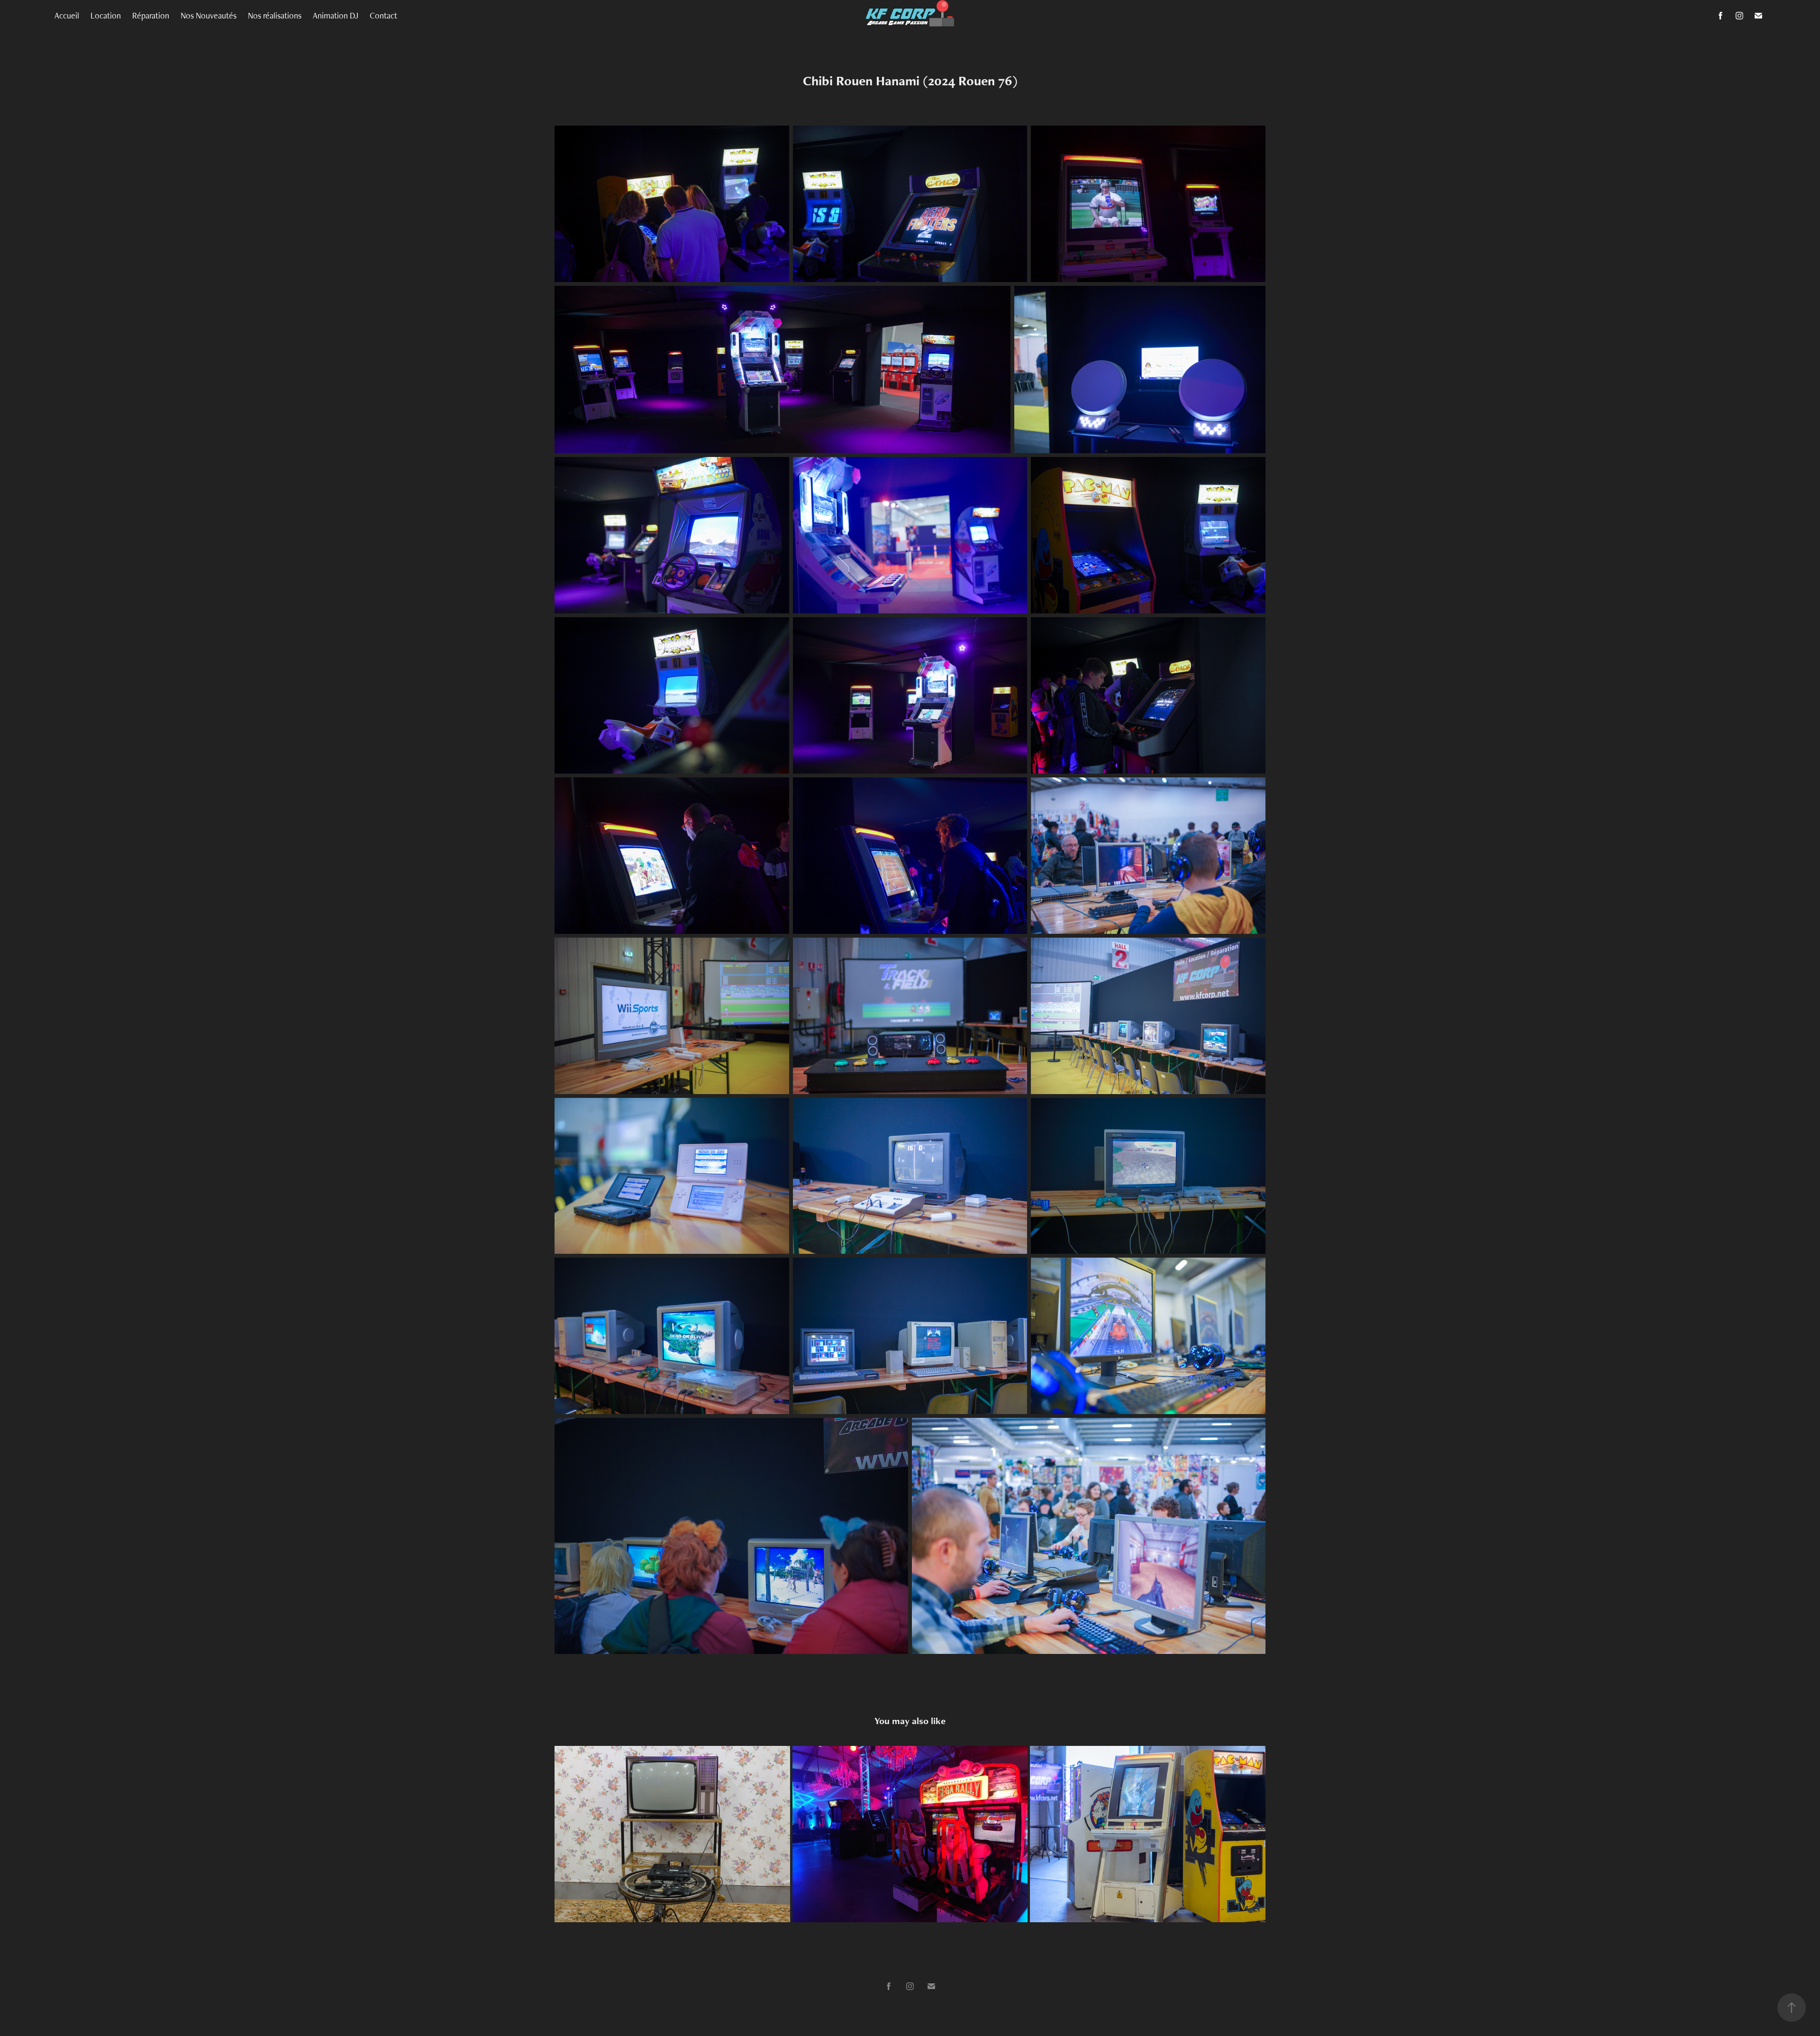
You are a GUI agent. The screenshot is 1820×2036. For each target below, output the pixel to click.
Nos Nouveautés (209, 15)
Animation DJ (336, 15)
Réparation (151, 15)
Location (106, 15)
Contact (383, 15)
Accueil (67, 15)
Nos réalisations (275, 15)
